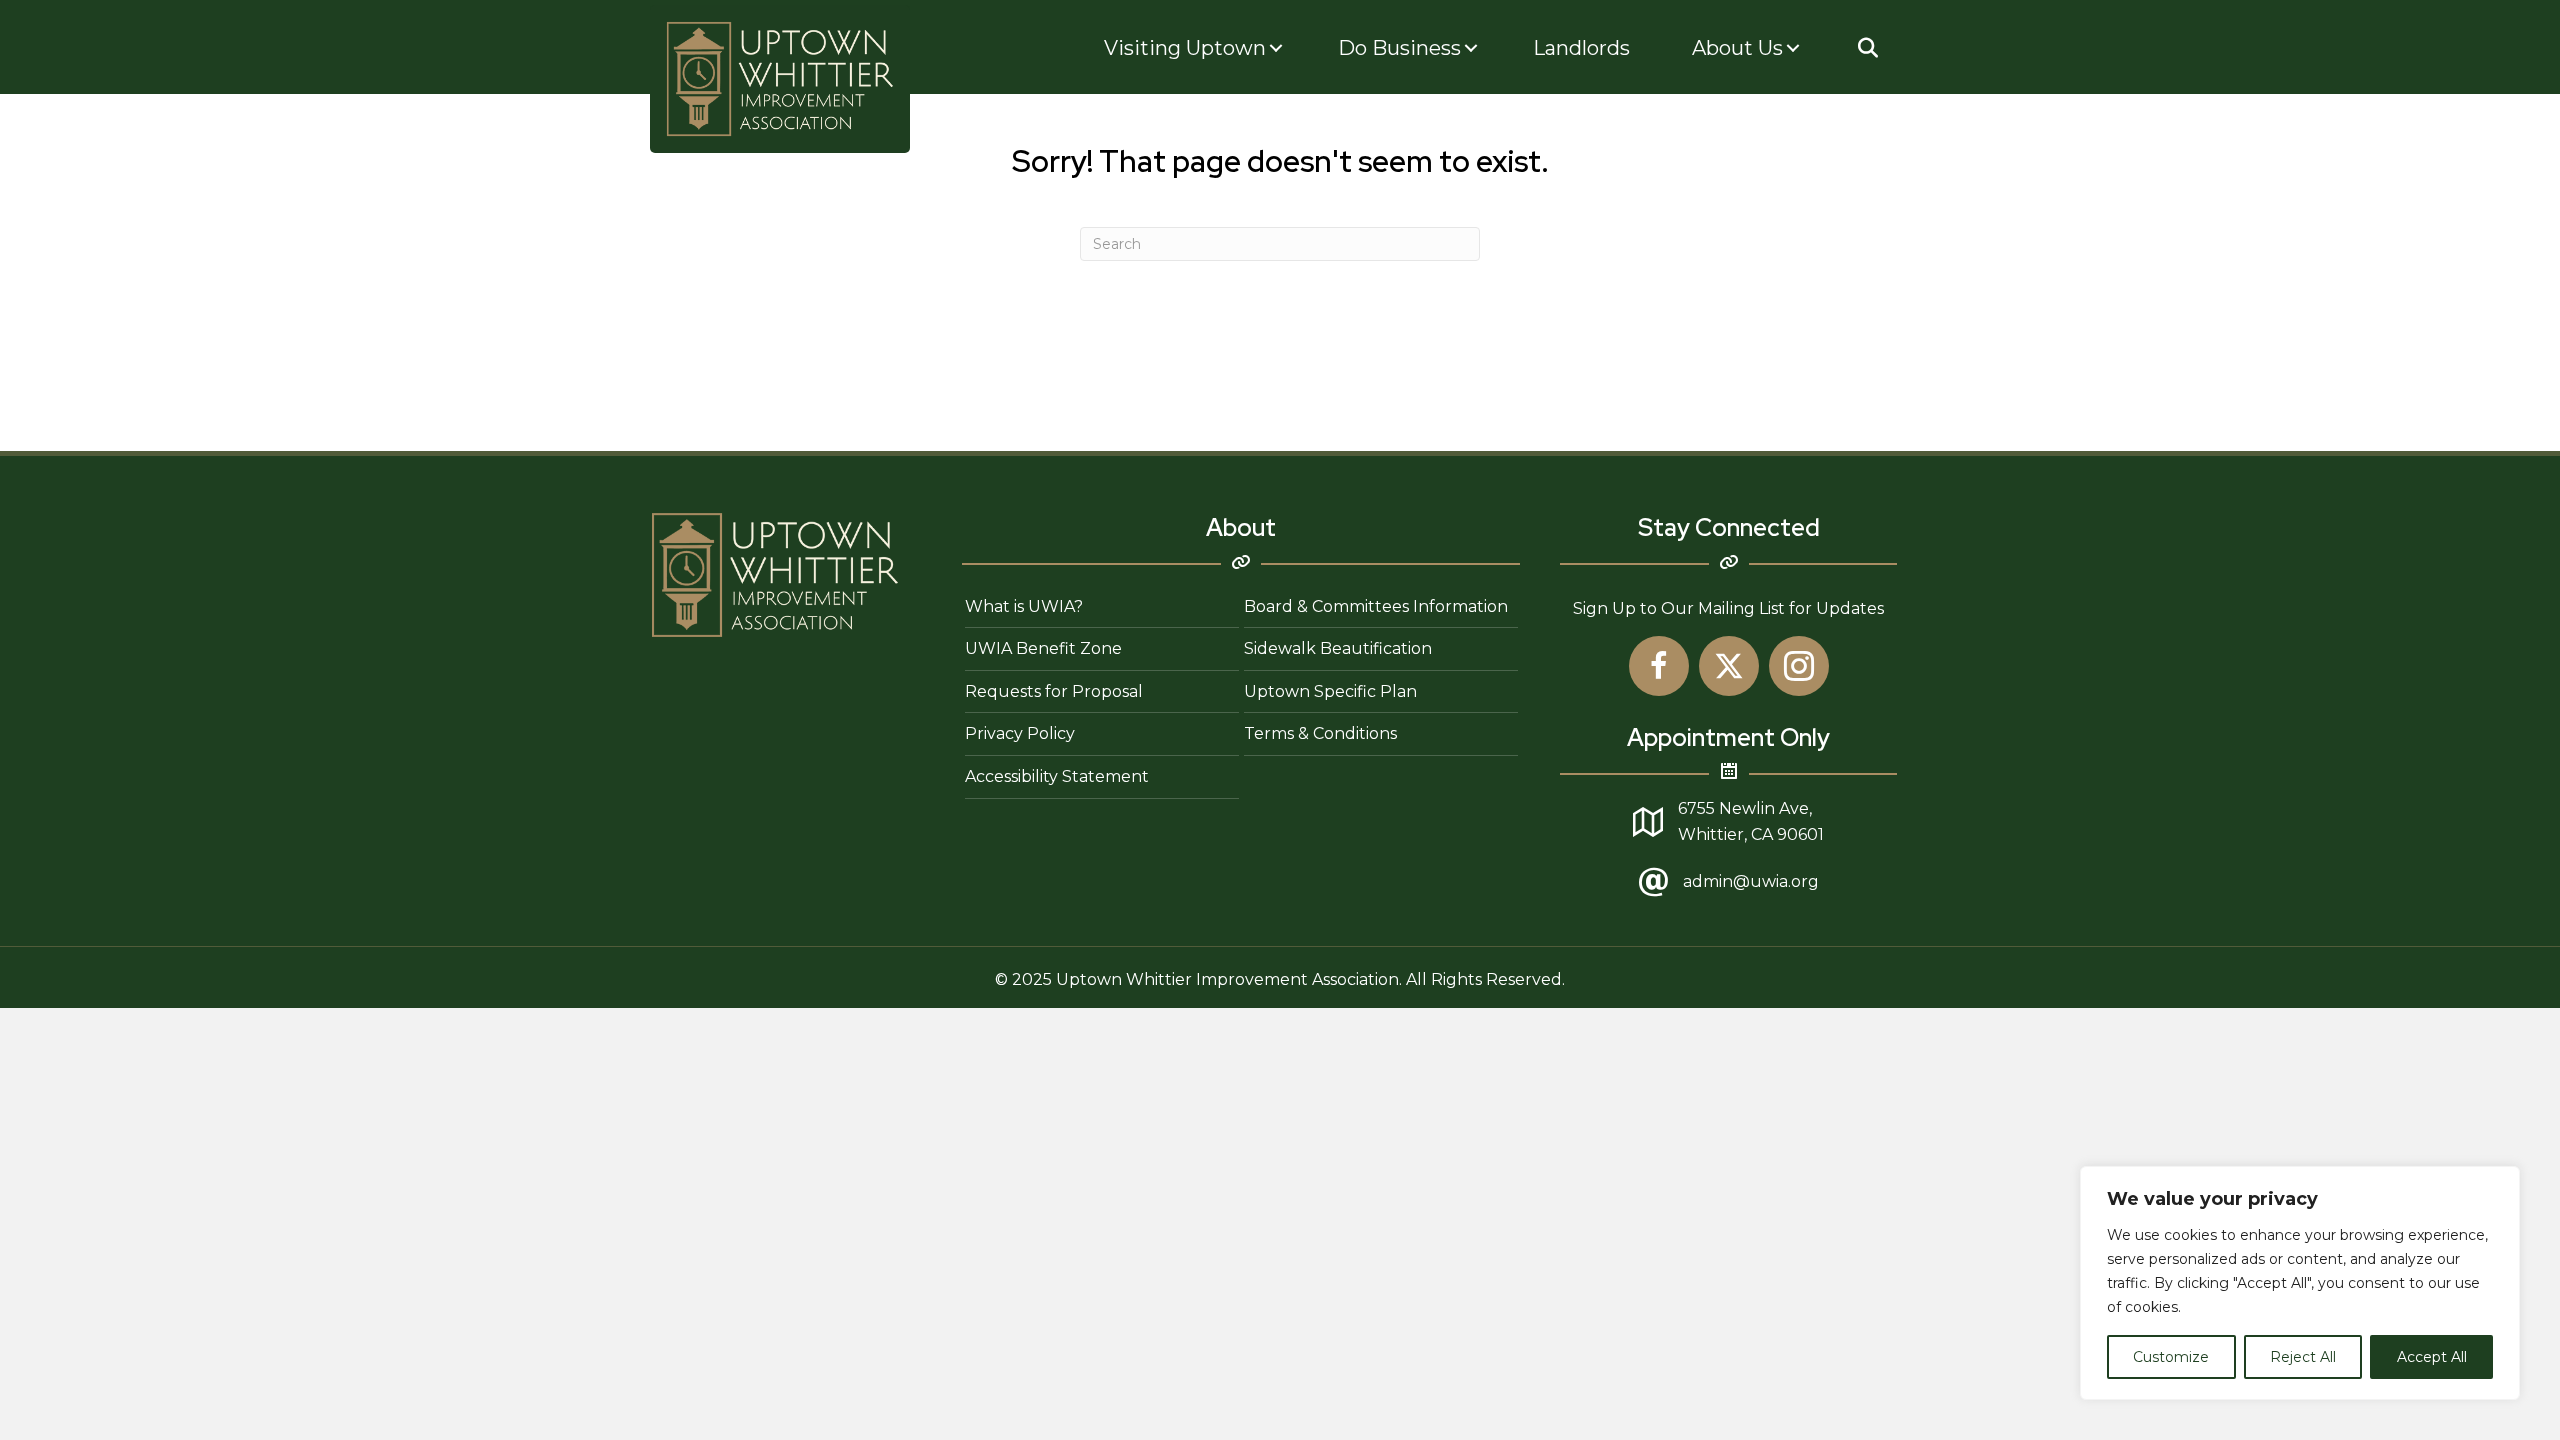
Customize (2171, 1357)
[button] (1867, 48)
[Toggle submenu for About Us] (1793, 48)
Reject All (2303, 1357)
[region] (2300, 1283)
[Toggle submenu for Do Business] (1471, 48)
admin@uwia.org (1751, 881)
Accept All (2432, 1357)
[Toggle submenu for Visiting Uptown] (1276, 48)
